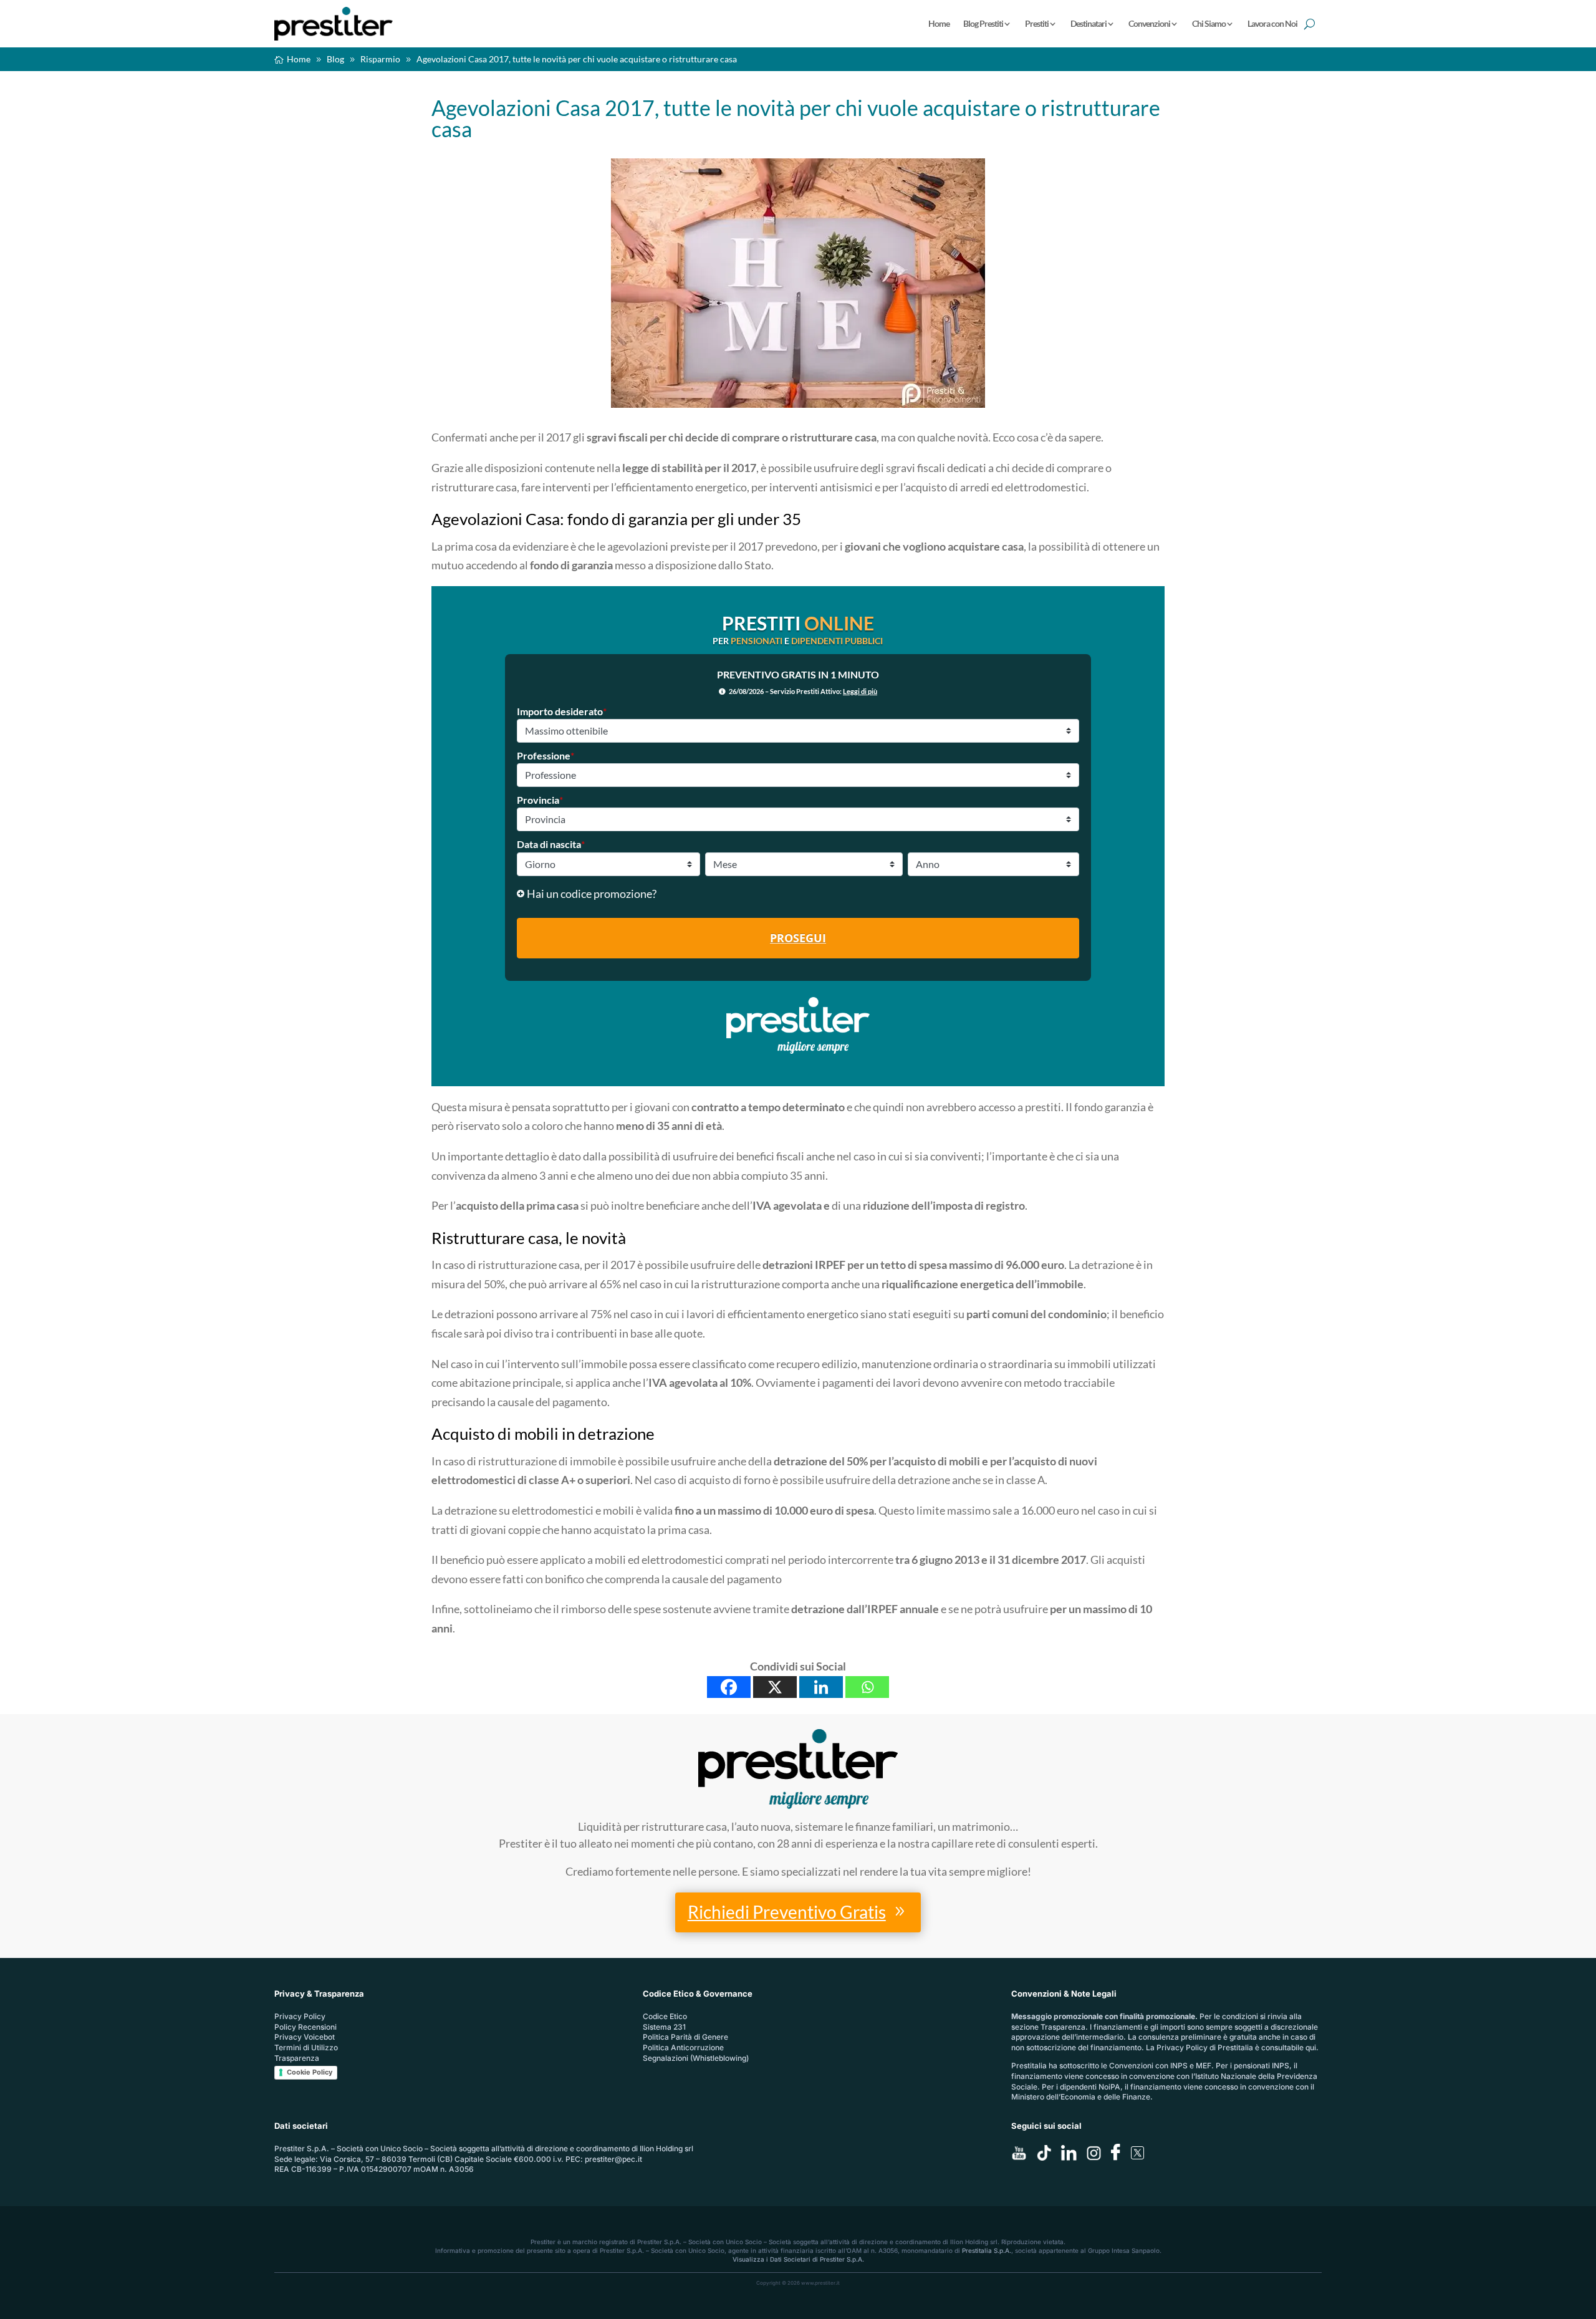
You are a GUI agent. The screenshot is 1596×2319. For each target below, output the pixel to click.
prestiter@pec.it (613, 2159)
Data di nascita (551, 844)
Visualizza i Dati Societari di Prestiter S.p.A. (798, 2259)
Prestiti (1037, 23)
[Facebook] (729, 1687)
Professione (546, 755)
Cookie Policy (310, 2072)
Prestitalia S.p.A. (987, 2250)
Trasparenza (297, 2058)
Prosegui (798, 938)
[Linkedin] (821, 1687)
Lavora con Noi (1272, 23)
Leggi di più (860, 691)
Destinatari (1089, 23)
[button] (798, 894)
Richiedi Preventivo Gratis (787, 1912)
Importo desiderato (562, 711)
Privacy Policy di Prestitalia (1205, 2047)
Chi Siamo (1209, 23)
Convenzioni (1149, 23)
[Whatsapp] (867, 1687)
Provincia (540, 800)
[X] (775, 1687)
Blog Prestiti (983, 23)
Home (939, 23)
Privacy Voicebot (305, 2037)
